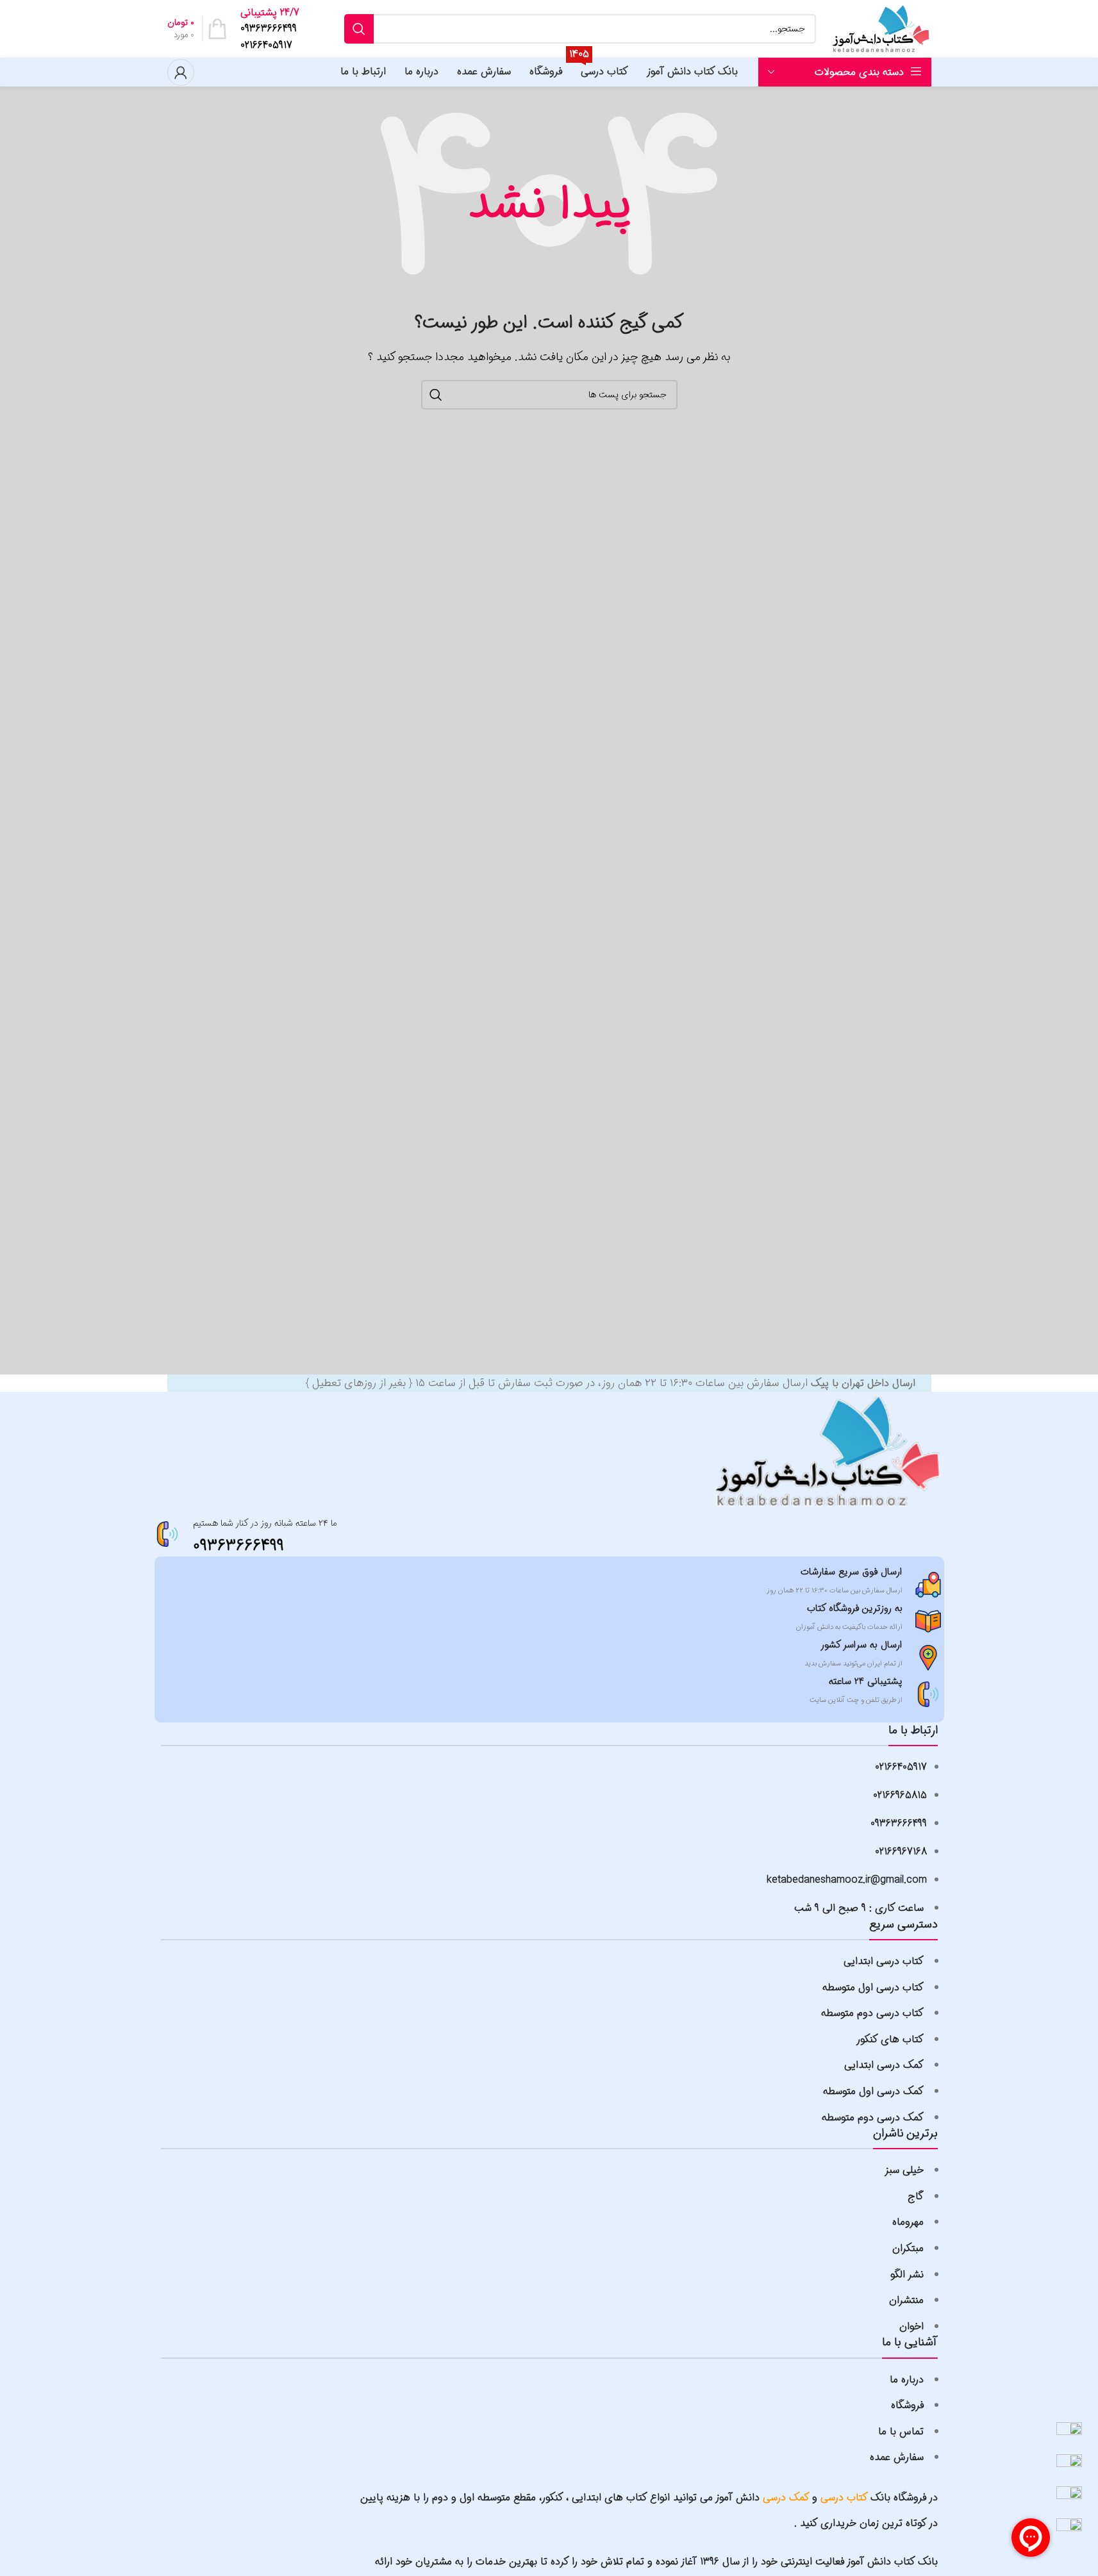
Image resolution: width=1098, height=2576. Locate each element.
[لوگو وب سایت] (880, 29)
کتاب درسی (844, 2498)
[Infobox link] (270, 29)
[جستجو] (359, 29)
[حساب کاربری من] (181, 72)
